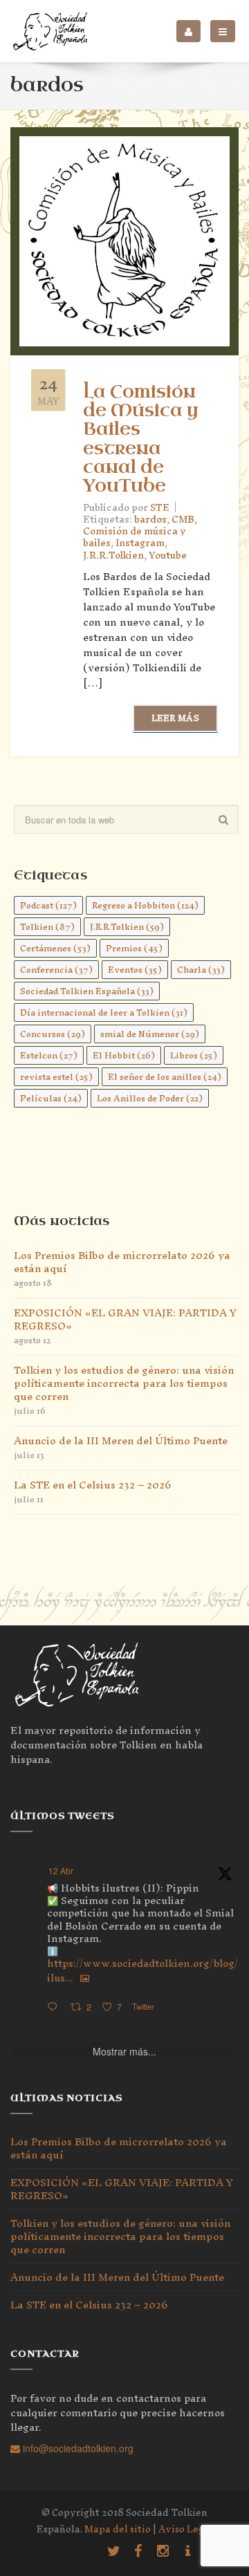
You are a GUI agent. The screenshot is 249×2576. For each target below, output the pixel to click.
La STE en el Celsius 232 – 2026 (93, 1485)
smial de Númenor (150, 1034)
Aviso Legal (186, 2529)
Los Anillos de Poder (150, 1098)
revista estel (56, 1077)
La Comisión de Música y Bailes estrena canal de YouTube (141, 439)
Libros (194, 1055)
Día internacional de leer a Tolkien (104, 1012)
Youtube (168, 556)
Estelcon (49, 1055)
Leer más (175, 718)
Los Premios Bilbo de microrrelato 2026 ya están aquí (122, 1262)
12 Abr (61, 1870)
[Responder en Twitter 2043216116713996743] (55, 2007)
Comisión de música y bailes (135, 537)
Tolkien (47, 927)
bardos (150, 520)
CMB (183, 520)
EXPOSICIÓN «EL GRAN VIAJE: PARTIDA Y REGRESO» (125, 1319)
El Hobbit (124, 1055)
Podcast (48, 905)
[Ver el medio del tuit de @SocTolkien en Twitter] (85, 1978)
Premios (134, 948)
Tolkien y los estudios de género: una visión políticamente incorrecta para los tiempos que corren (124, 1383)
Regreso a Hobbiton (145, 905)
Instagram (140, 543)
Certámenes (55, 948)
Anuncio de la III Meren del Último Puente (121, 1440)
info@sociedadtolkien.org (77, 2448)
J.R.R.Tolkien (113, 556)
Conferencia (56, 970)
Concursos (53, 1034)
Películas (51, 1098)
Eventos (135, 970)
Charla (201, 970)
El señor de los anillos (165, 1077)
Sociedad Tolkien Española (87, 991)
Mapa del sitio (118, 2529)
